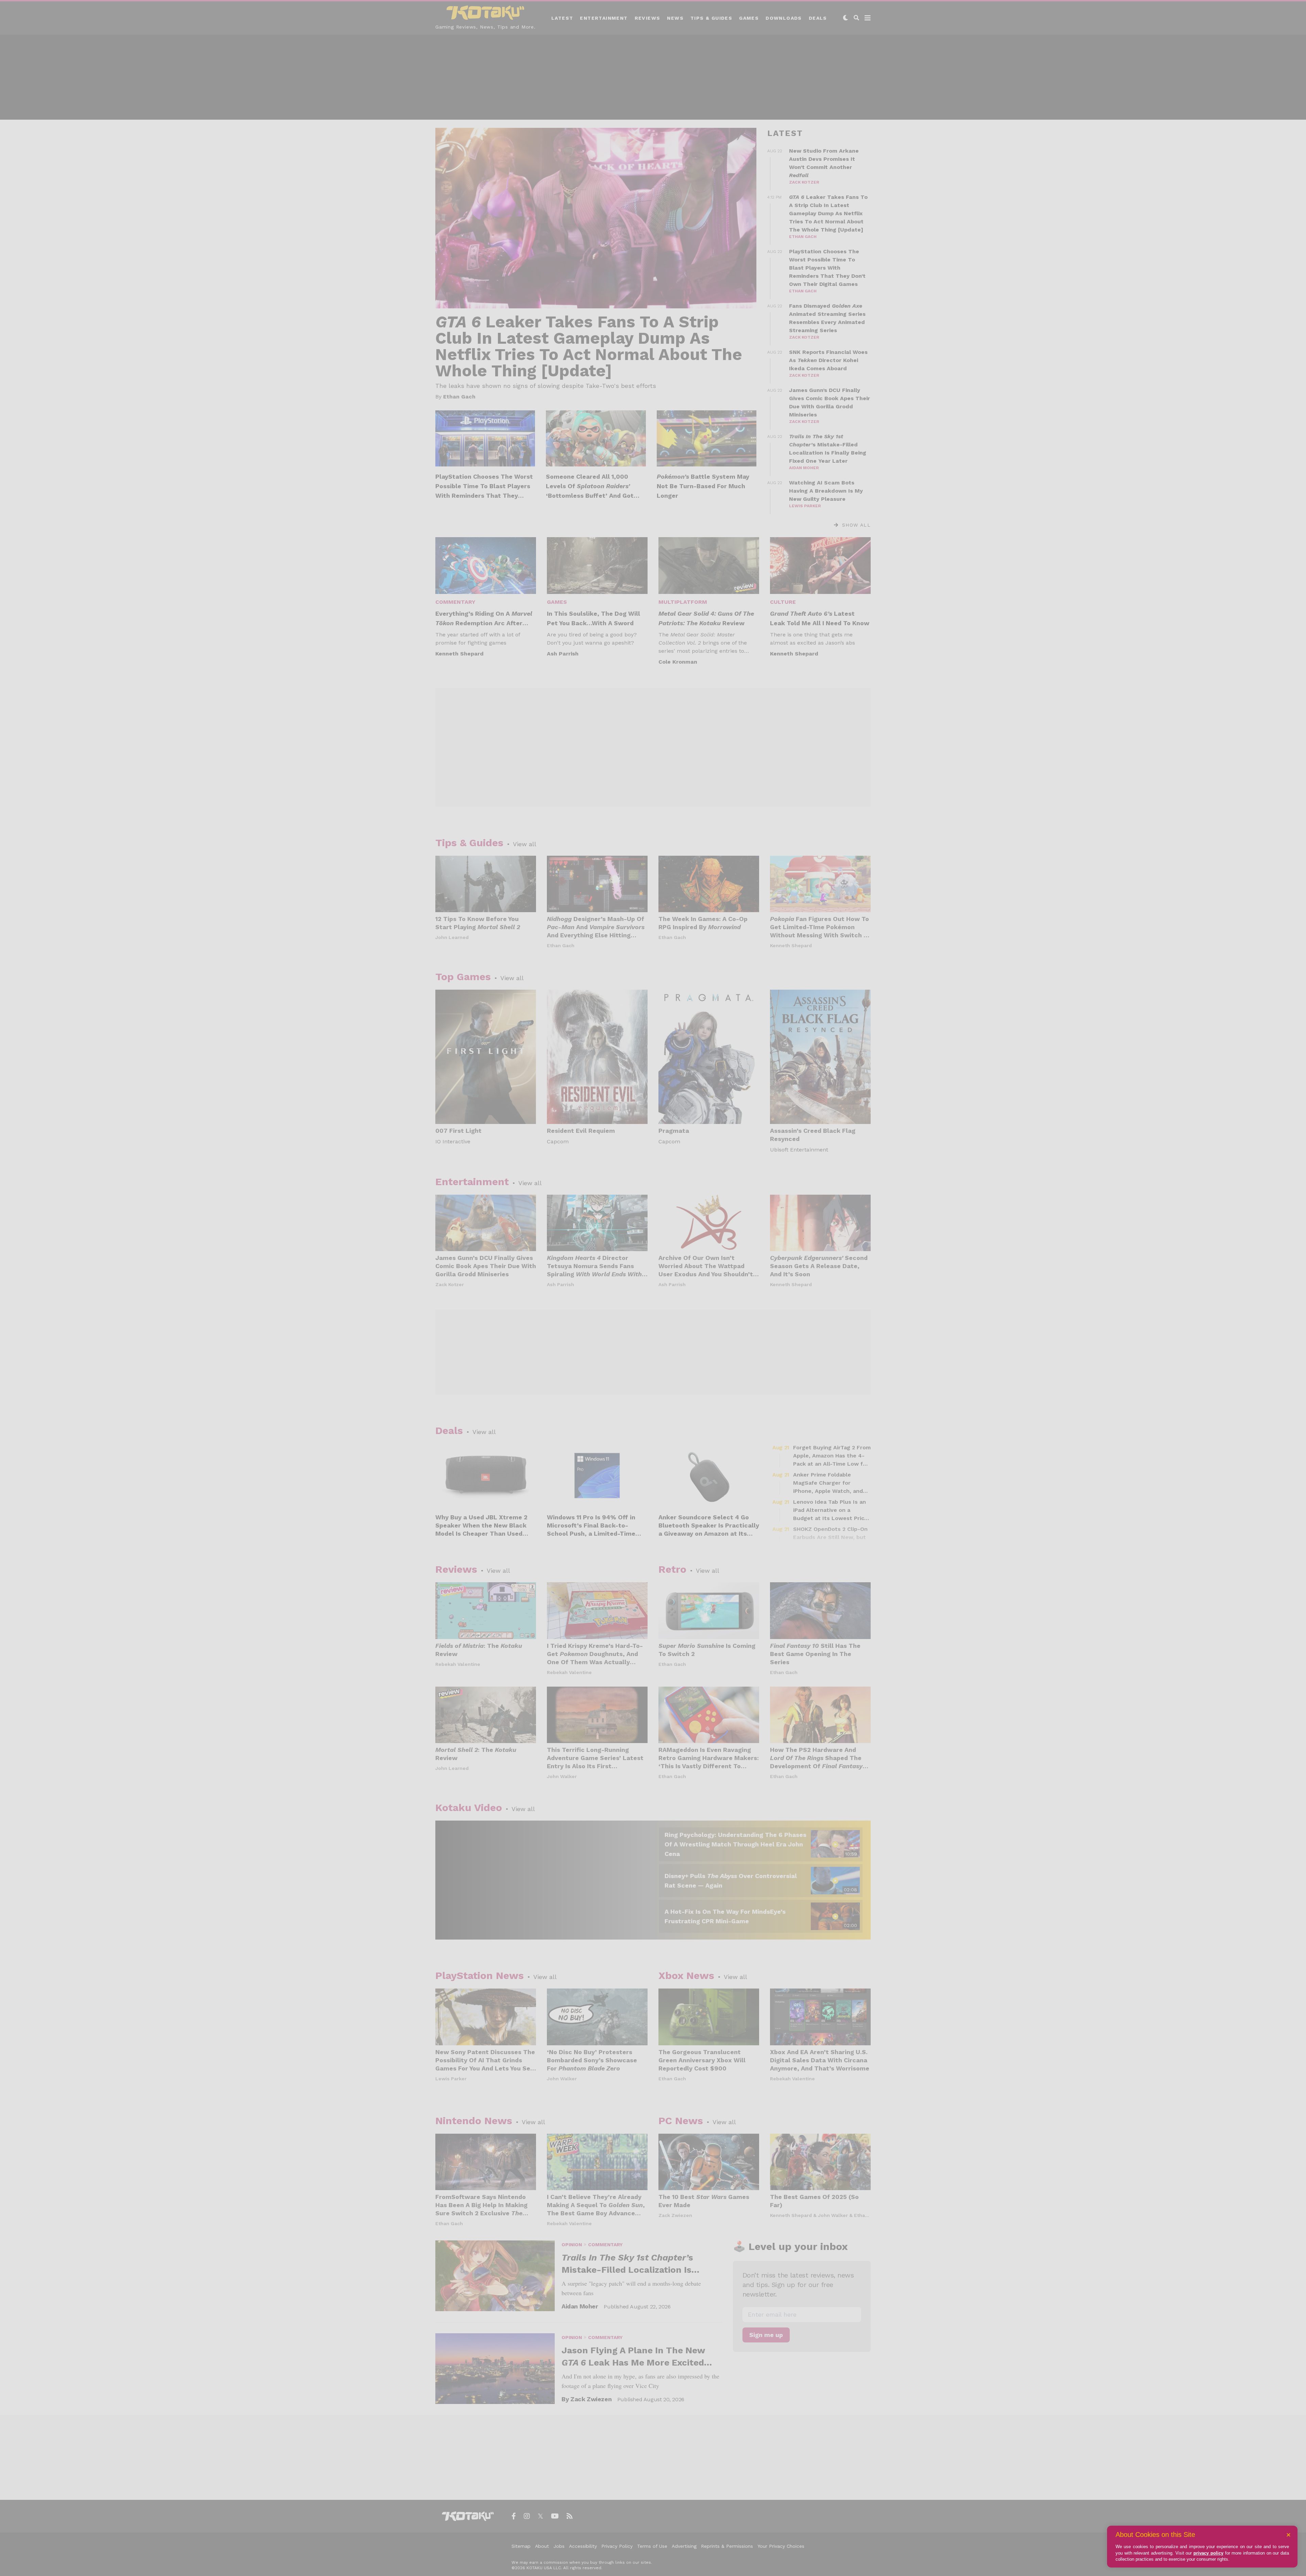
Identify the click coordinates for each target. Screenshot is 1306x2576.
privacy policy (1208, 2553)
